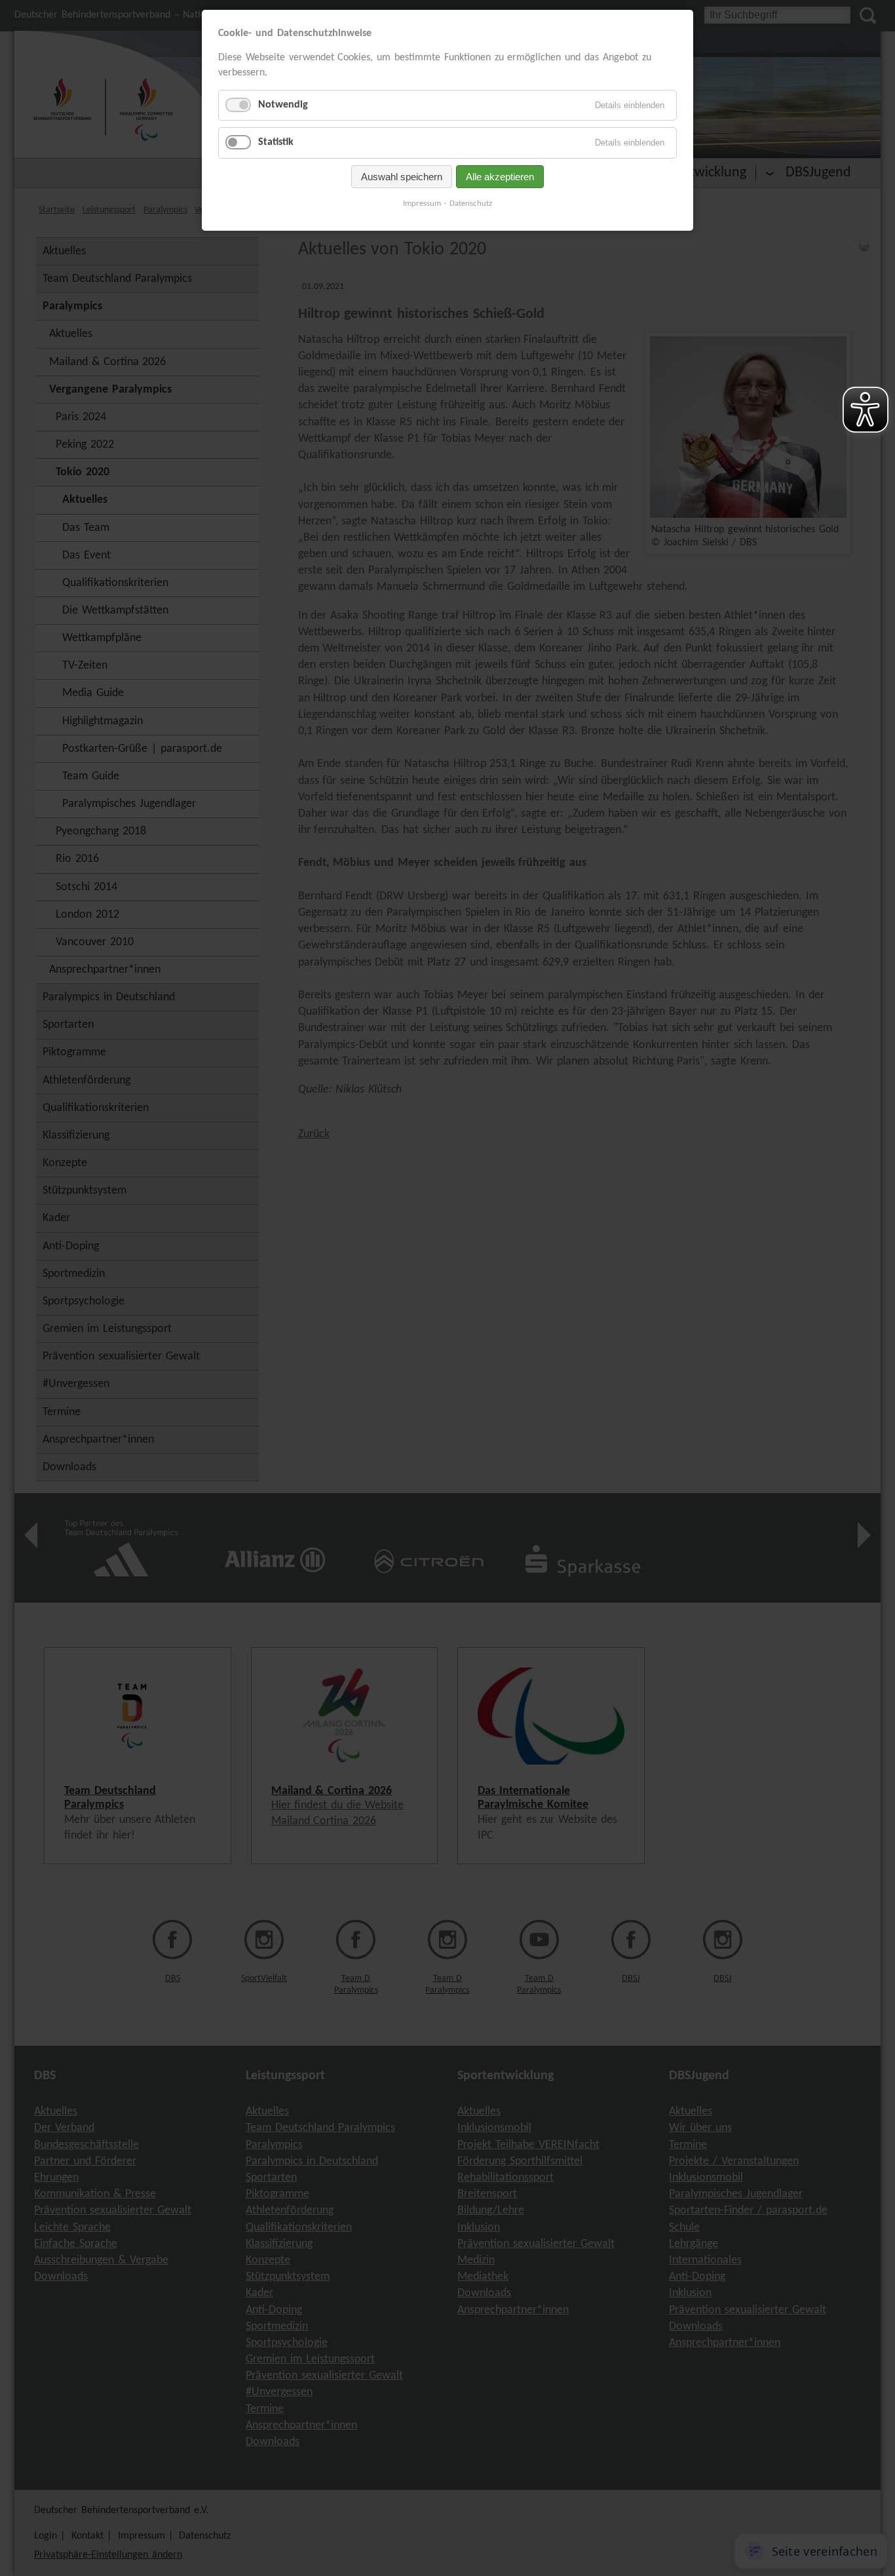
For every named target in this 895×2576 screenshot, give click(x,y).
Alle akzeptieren (500, 177)
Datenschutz (471, 204)
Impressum (422, 204)
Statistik (276, 142)
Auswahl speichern (402, 177)
